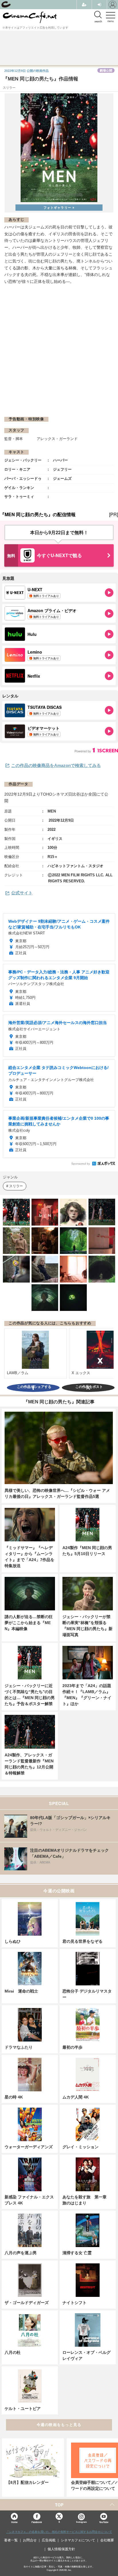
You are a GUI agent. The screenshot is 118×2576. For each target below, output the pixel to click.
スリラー (16, 1186)
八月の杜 (13, 2352)
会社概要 (107, 2540)
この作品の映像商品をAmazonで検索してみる (56, 765)
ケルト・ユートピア (23, 2409)
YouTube (104, 2522)
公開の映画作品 (26, 71)
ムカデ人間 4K (76, 2097)
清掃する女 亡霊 (77, 2253)
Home (14, 2522)
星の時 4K (14, 2097)
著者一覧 (11, 2540)
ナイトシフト (74, 2303)
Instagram (81, 2522)
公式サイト (22, 893)
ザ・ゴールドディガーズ (27, 2303)
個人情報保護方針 (61, 2549)
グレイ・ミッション (80, 2147)
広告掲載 (49, 2540)
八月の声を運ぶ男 (21, 2253)
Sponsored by (81, 1164)
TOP (59, 2505)
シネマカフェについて (78, 2540)
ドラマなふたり (19, 2047)
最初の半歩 (72, 2047)
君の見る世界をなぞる (82, 1941)
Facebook (37, 2522)
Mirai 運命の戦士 (21, 1991)
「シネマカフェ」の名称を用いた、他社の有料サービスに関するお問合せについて (59, 2532)
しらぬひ (13, 1941)
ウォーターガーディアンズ (29, 2147)
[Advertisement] (59, 350)
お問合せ (30, 2540)
